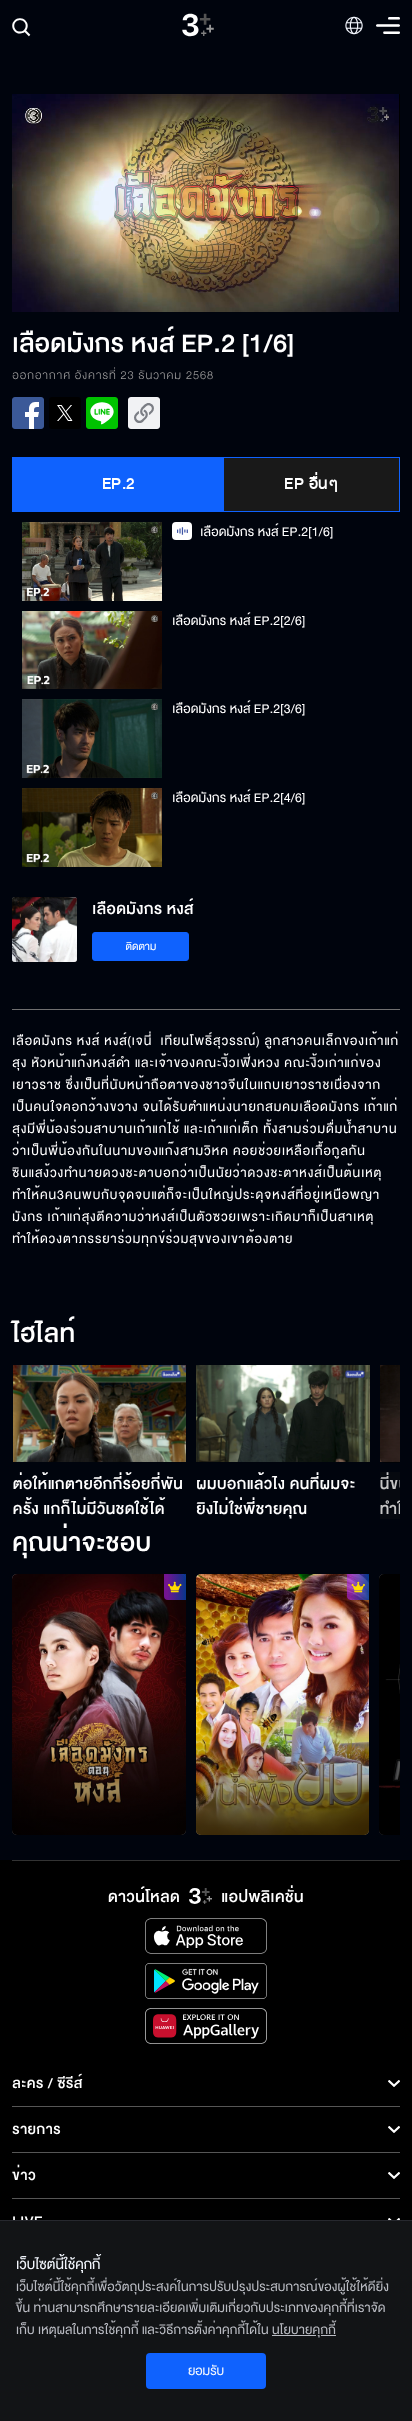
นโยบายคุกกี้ (304, 2330)
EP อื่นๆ (311, 484)
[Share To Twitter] (65, 413)
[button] (109, 203)
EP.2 (118, 484)
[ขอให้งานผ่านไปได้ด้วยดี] (99, 1704)
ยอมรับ (206, 2371)
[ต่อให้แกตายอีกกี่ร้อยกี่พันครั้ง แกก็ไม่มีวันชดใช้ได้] (100, 1414)
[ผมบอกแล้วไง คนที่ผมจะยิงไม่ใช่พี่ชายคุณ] (283, 1414)
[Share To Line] (102, 413)
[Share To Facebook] (28, 413)
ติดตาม (141, 946)
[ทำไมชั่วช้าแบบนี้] (283, 1704)
